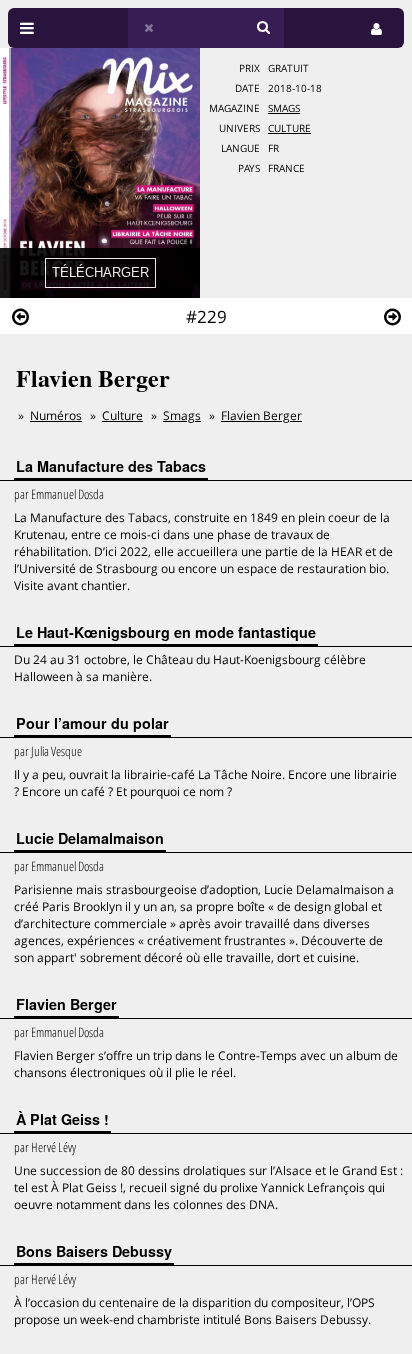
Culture (289, 128)
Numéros (56, 415)
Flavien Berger (261, 415)
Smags (284, 108)
